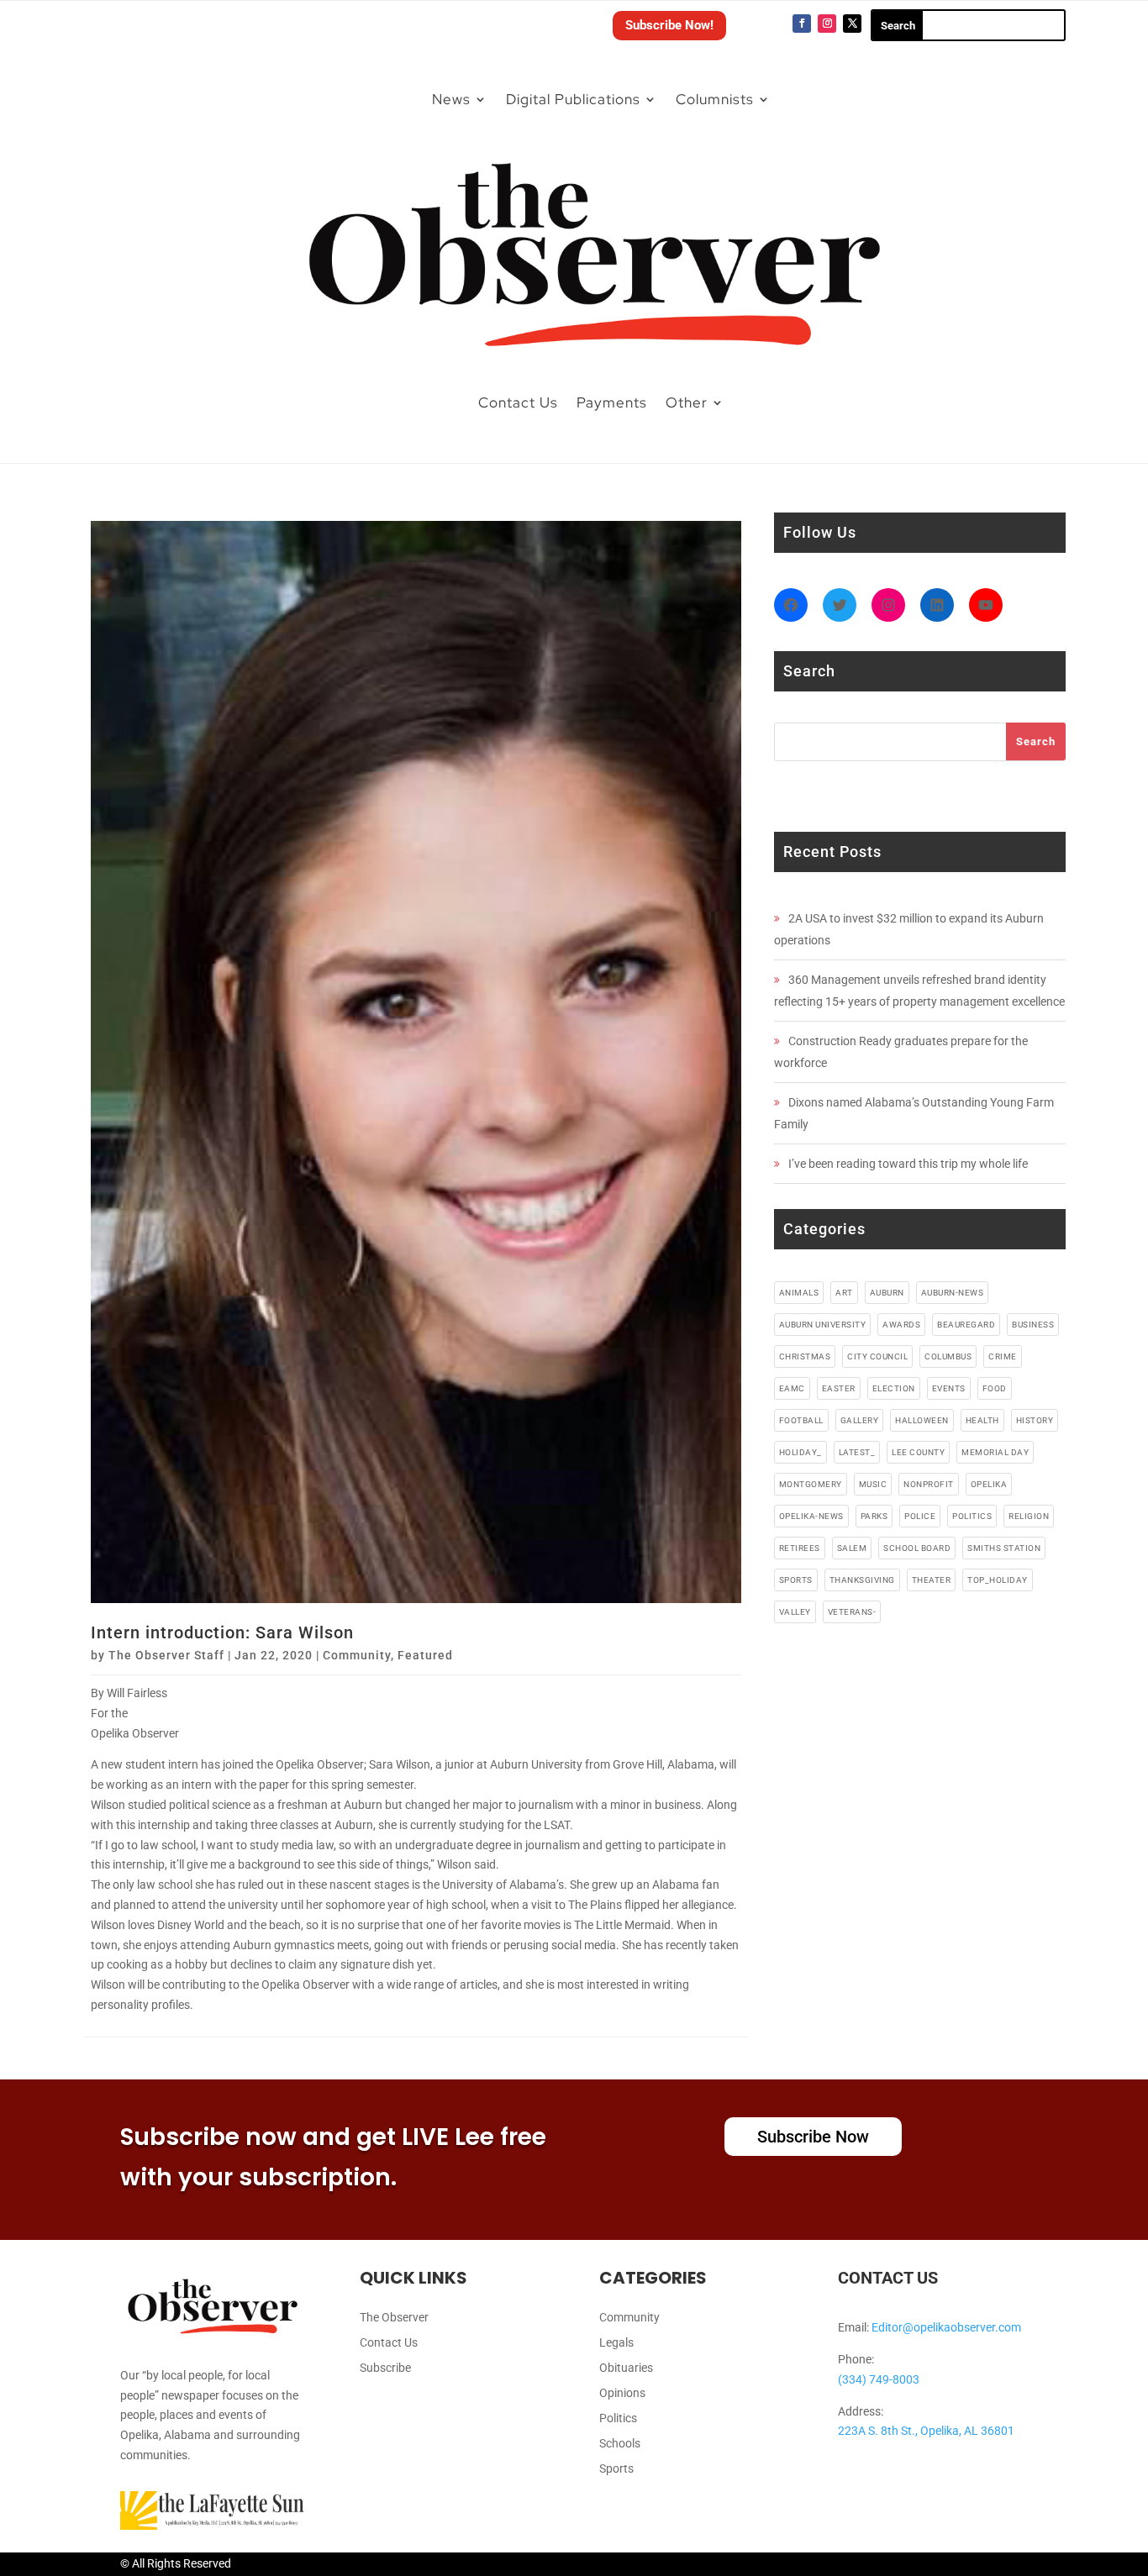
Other (687, 402)
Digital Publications (573, 99)
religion (1029, 1516)
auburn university (823, 1325)
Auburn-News (953, 1293)
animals (799, 1293)
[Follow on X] (852, 24)
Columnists (715, 99)
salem (852, 1548)
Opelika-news (811, 1516)
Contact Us (518, 402)
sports (796, 1580)
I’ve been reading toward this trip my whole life (908, 1164)
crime (1003, 1356)
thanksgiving (862, 1580)
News (451, 99)
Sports (616, 2469)
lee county (918, 1452)
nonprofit (929, 1484)
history (1035, 1420)
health (982, 1420)
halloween (922, 1420)
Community (357, 1655)
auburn (887, 1293)
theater (932, 1580)
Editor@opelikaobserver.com (946, 2327)
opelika (989, 1484)
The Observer (394, 2318)
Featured (425, 1655)
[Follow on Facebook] (802, 24)
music (873, 1484)
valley (795, 1612)
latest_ (857, 1452)
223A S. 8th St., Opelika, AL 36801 (926, 2431)
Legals (616, 2343)
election (894, 1388)
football (801, 1420)
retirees (800, 1548)
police (920, 1516)
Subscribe (385, 2368)
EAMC (792, 1388)
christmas (805, 1356)
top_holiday (998, 1580)
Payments (612, 402)
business (1033, 1325)
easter (839, 1388)
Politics (618, 2418)
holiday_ (800, 1452)
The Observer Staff (166, 1655)
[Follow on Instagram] (827, 24)
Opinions (622, 2393)
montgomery (811, 1484)
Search (1036, 741)
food (995, 1388)
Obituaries (626, 2368)
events (949, 1388)
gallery (860, 1420)
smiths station (1004, 1548)
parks (874, 1516)
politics (972, 1516)
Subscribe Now (813, 2137)
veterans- (852, 1612)
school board (917, 1548)
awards (901, 1325)
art (844, 1293)
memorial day (995, 1452)
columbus (948, 1356)
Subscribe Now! (669, 25)
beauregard (966, 1325)
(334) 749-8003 (879, 2379)
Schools (620, 2444)
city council (877, 1356)
